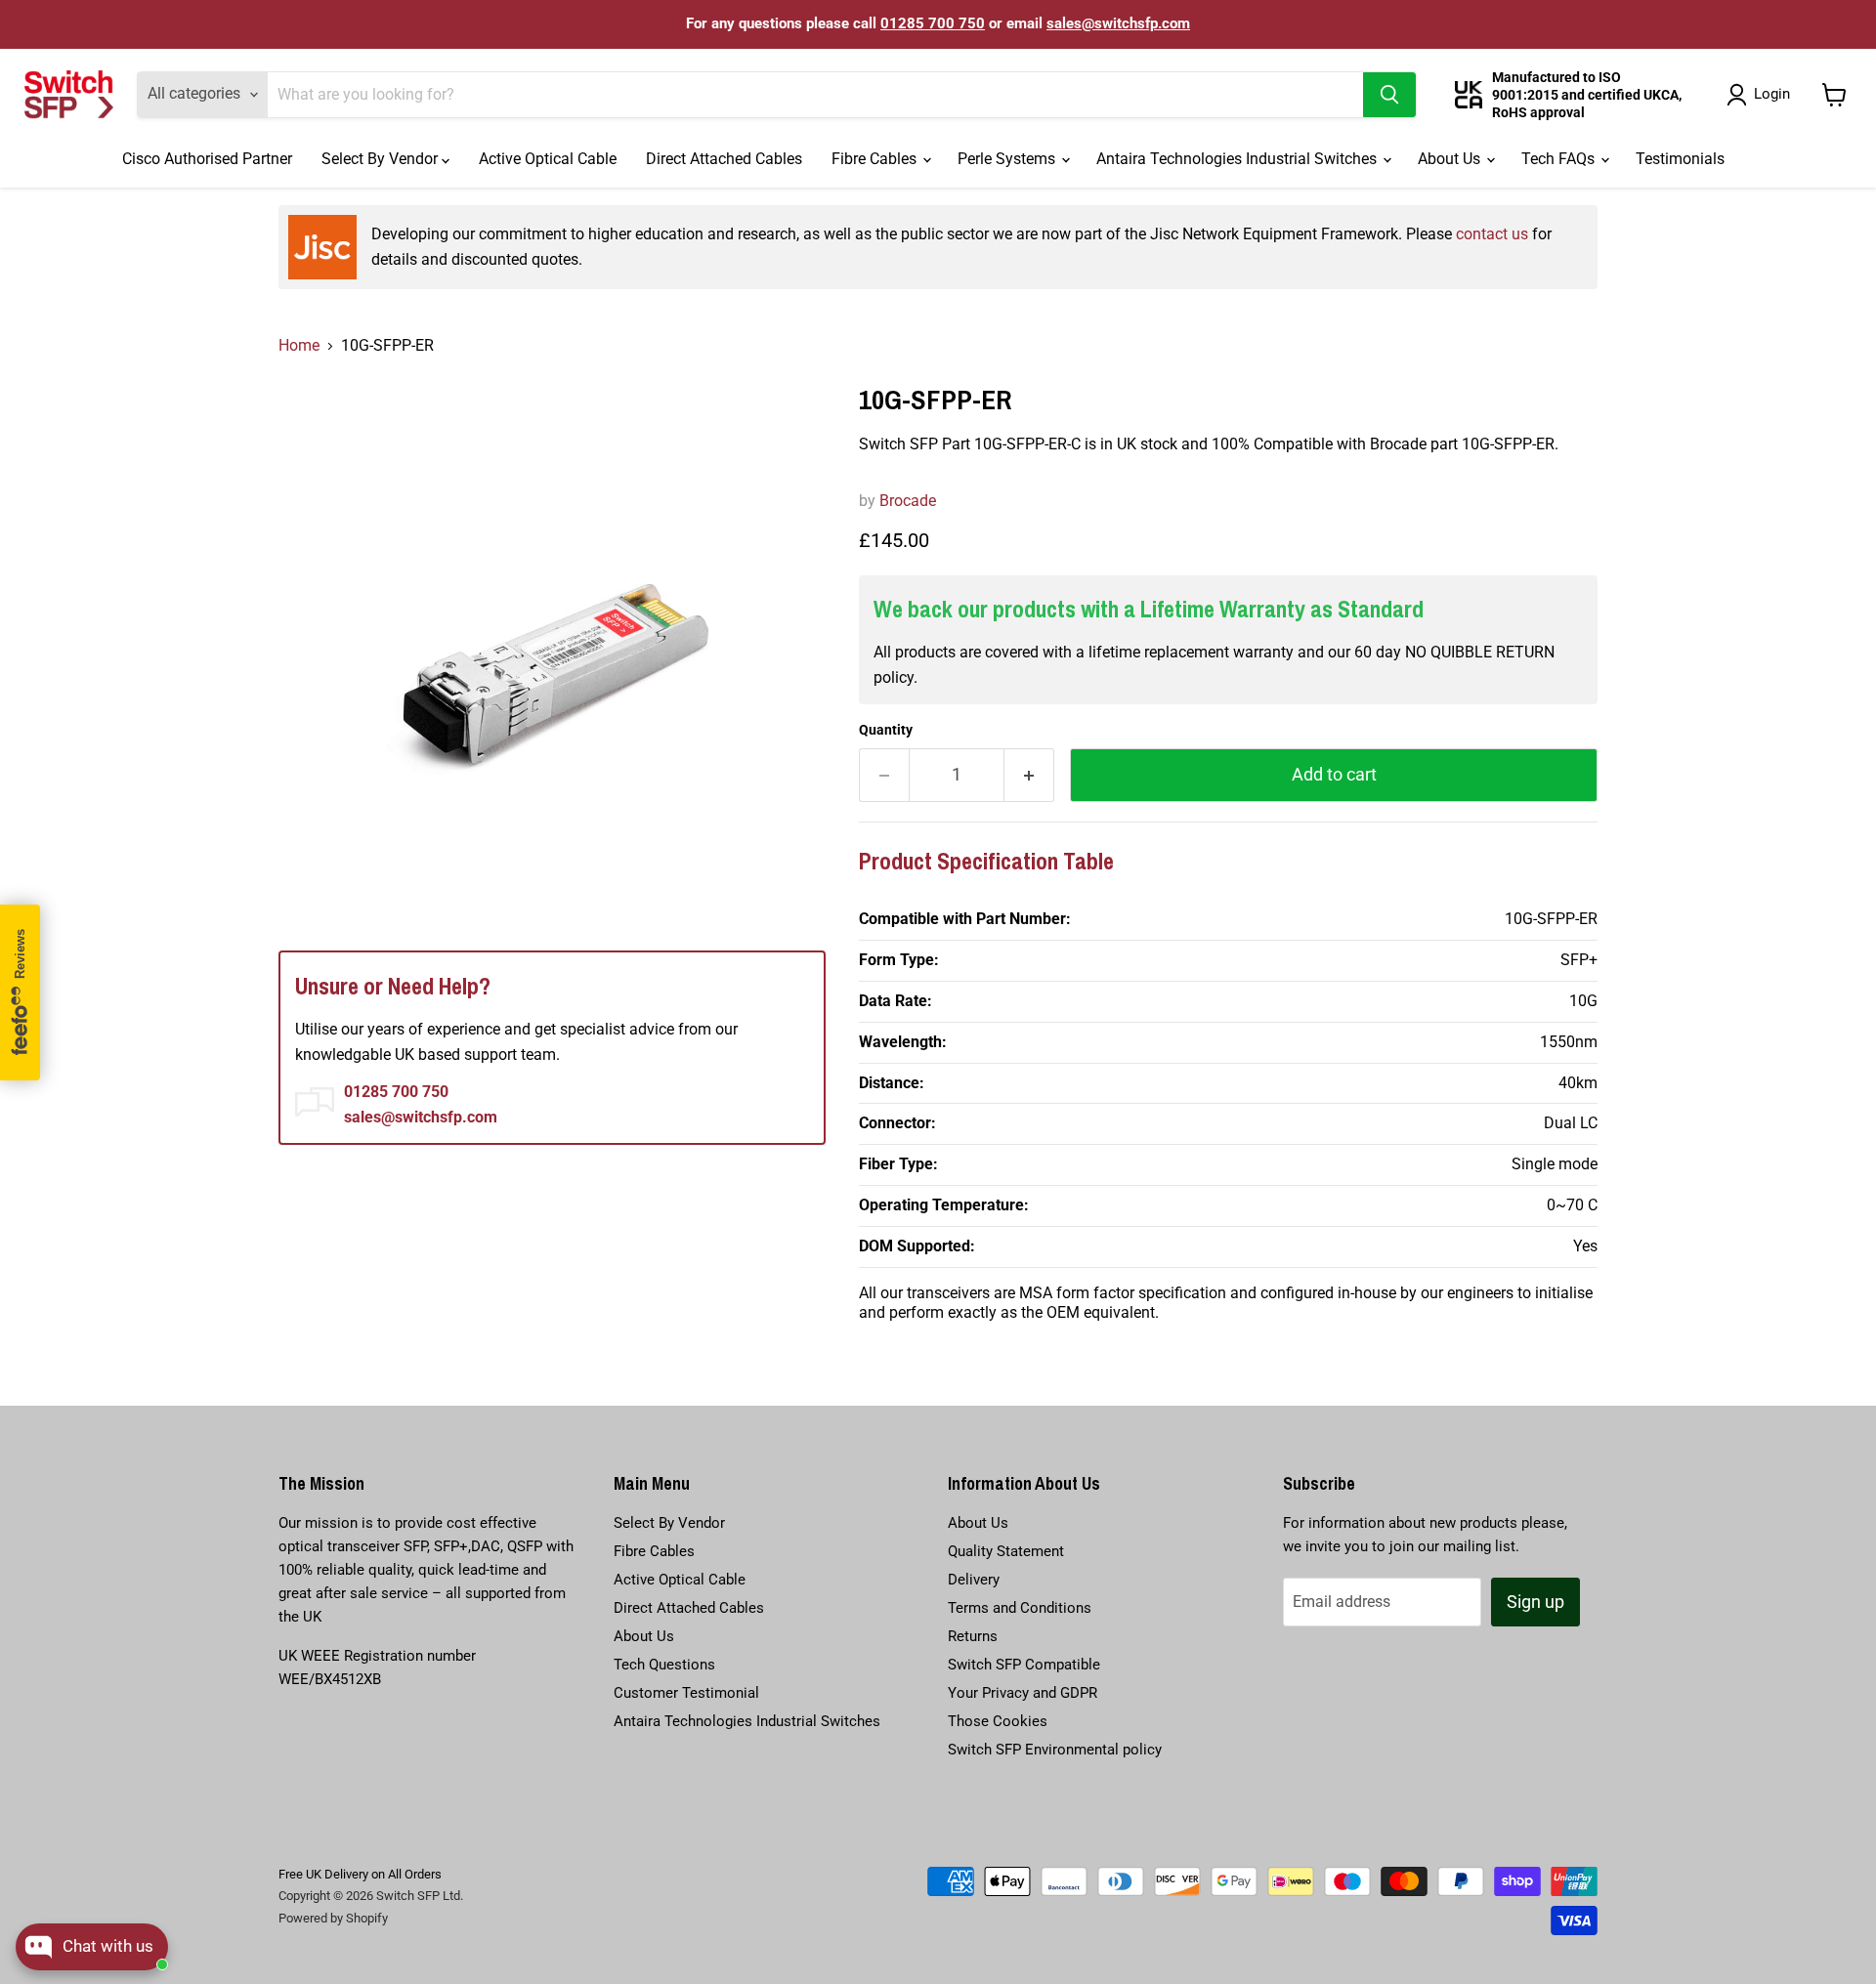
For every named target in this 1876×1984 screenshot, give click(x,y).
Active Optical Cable (548, 159)
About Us (1451, 159)
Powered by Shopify (333, 1918)
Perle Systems (1008, 159)
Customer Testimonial (686, 1693)
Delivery (974, 1580)
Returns (973, 1636)
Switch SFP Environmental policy (1055, 1750)
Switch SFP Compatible (1024, 1665)
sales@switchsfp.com (1118, 23)
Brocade (908, 501)
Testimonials (1680, 159)
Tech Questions (664, 1665)
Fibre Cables (876, 159)
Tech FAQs (1560, 159)
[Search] (1389, 95)
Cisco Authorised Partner (207, 159)
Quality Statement (1006, 1551)
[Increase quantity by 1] (1029, 775)
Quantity (886, 730)
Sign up (1535, 1602)
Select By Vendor (382, 159)
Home (299, 345)
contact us (1492, 234)
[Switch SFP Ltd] (69, 95)
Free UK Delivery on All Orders (360, 1874)
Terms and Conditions (1020, 1608)
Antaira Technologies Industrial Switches (1238, 159)
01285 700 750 (933, 23)
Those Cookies (998, 1721)
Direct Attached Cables (724, 159)
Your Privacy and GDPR (1023, 1693)
